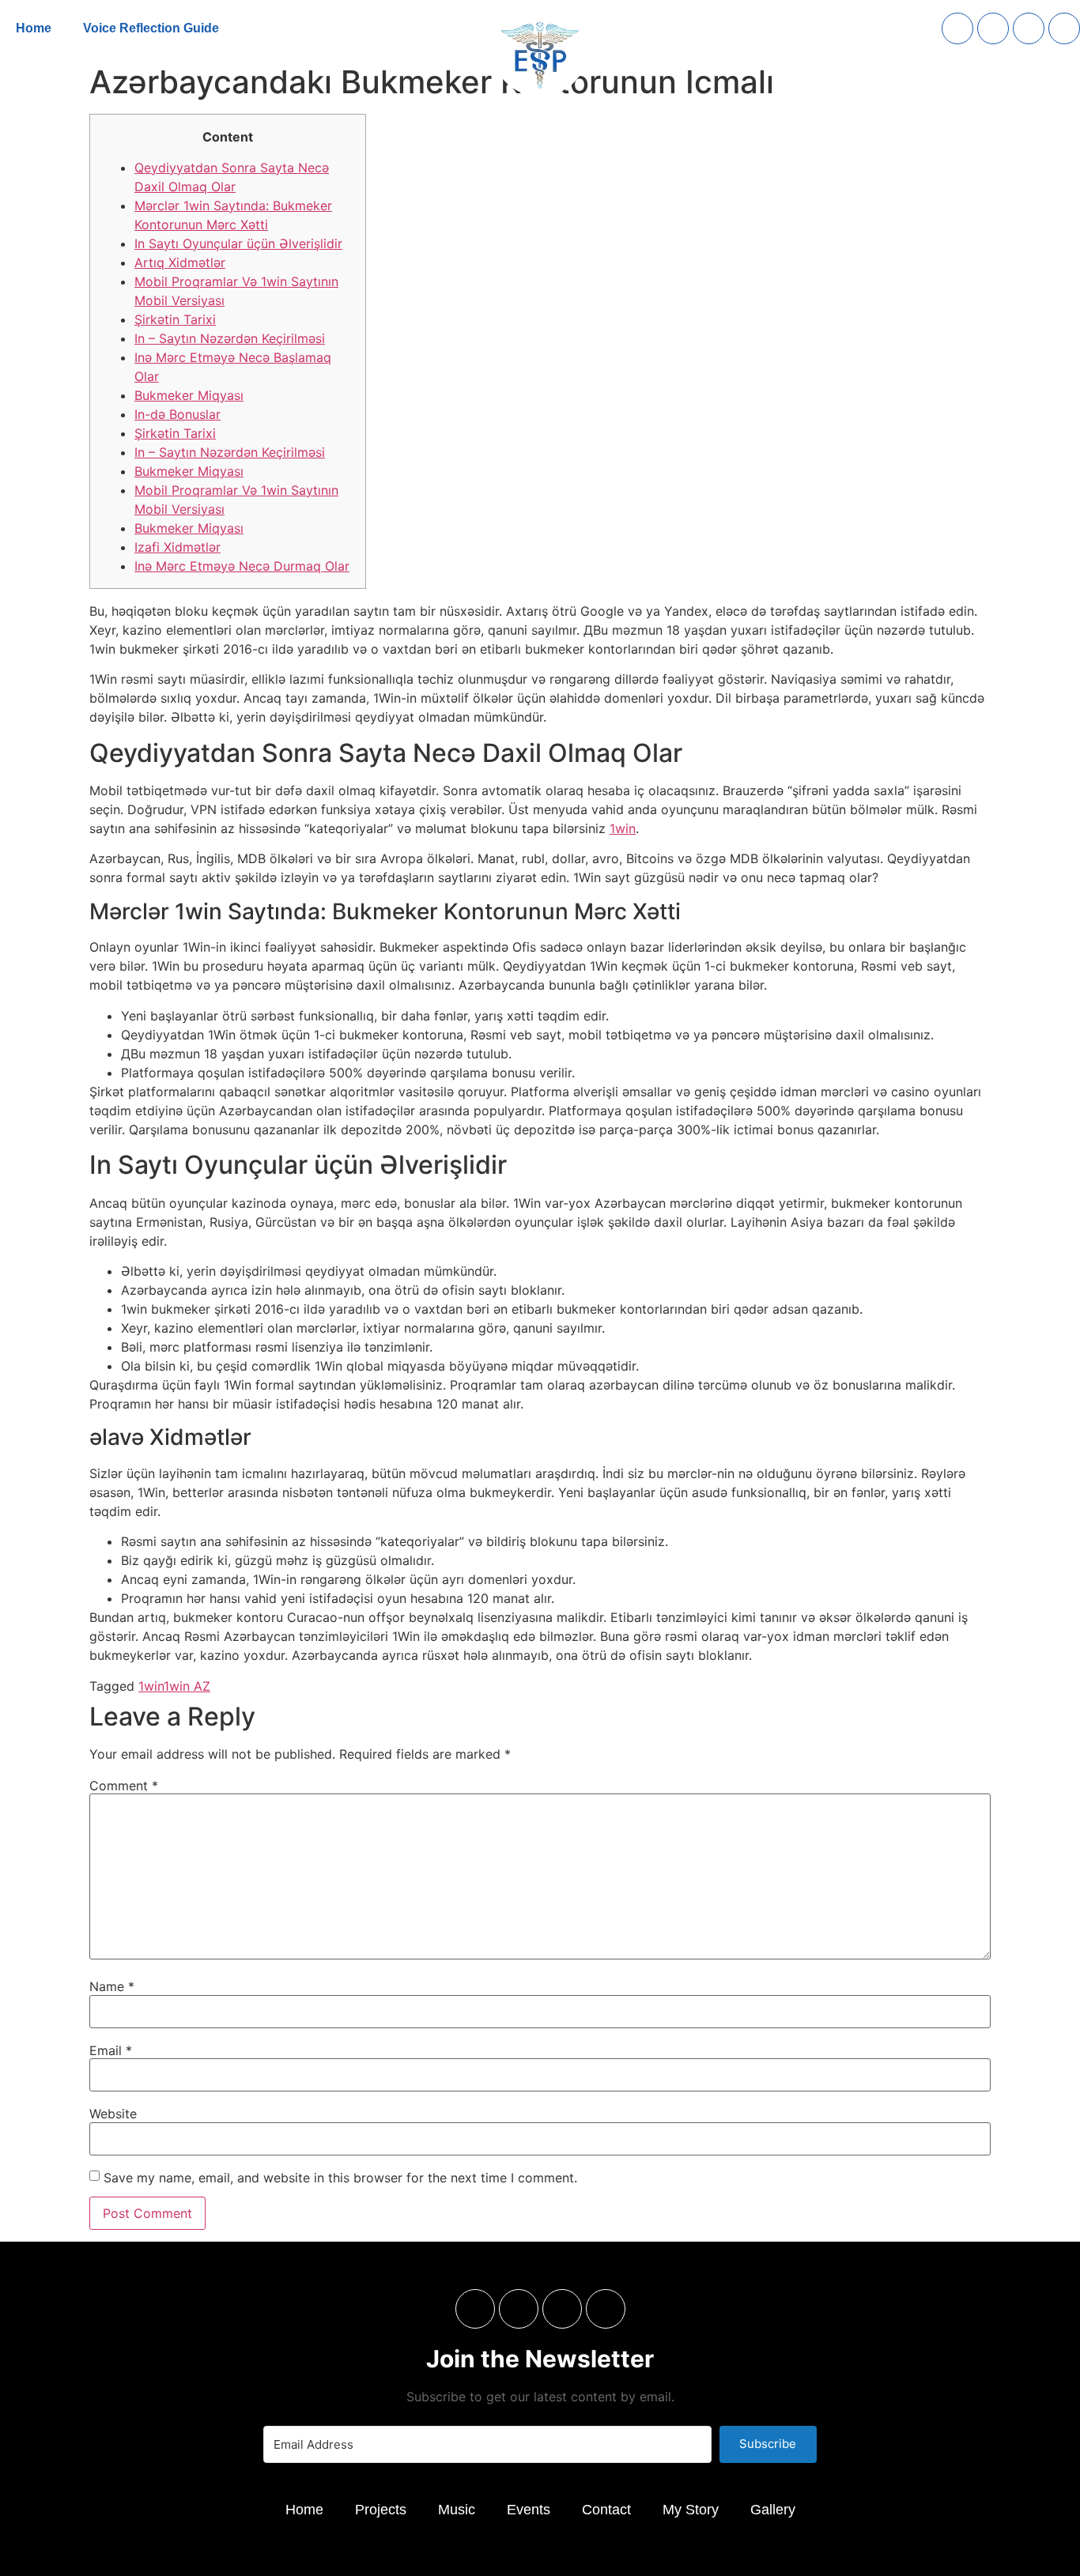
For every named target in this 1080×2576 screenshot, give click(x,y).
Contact (606, 2510)
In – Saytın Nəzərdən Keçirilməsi (230, 338)
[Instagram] (957, 28)
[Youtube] (1064, 28)
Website (113, 2114)
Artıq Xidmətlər (180, 262)
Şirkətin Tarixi (175, 319)
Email (111, 2050)
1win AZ (187, 1686)
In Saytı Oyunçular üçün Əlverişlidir (238, 243)
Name (112, 1986)
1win (623, 828)
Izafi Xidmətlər (177, 547)
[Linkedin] (993, 28)
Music (457, 2510)
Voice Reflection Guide (151, 28)
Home (34, 28)
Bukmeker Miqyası (189, 395)
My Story (691, 2510)
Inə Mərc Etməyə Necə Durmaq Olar (242, 566)
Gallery (773, 2510)
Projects (381, 2510)
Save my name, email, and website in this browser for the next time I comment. (340, 2178)
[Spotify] (1029, 28)
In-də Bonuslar (177, 414)
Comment (124, 1786)
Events (529, 2510)
